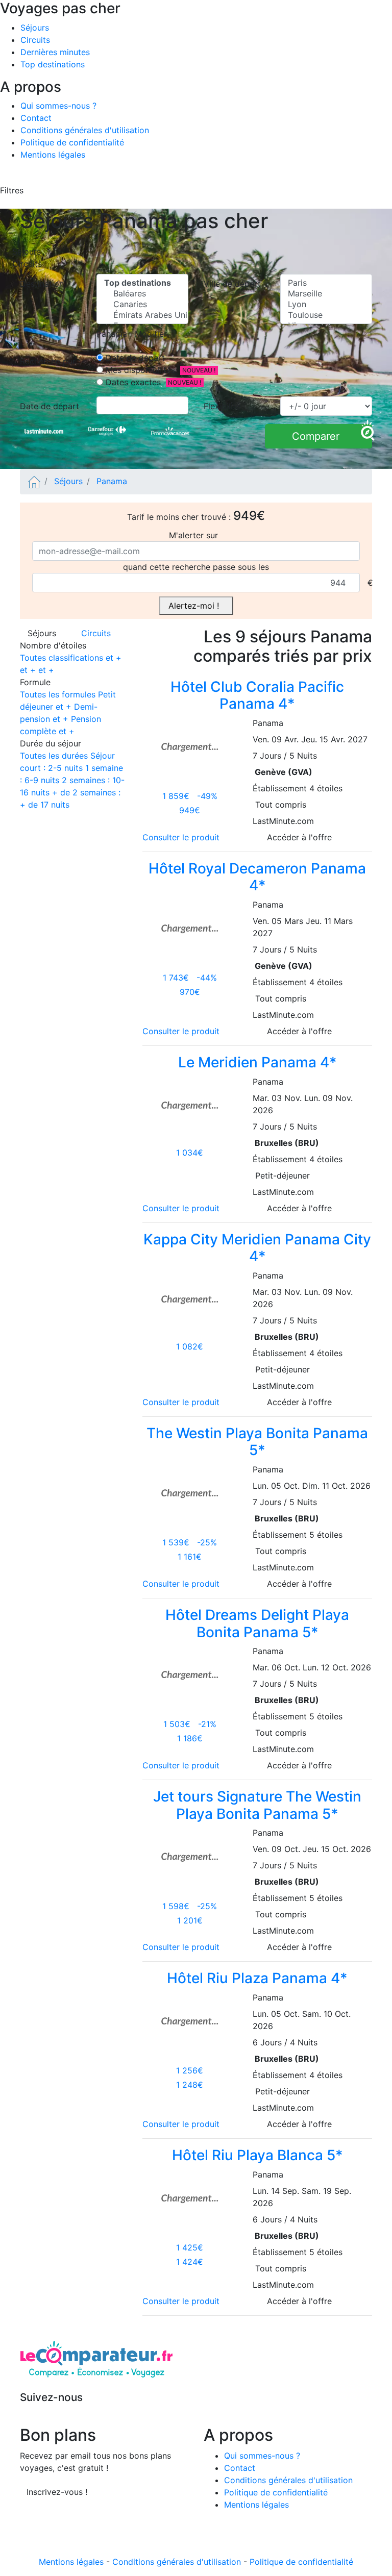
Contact (36, 118)
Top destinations (53, 64)
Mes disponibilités (139, 370)
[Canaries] (142, 304)
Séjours (35, 28)
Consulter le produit (183, 837)
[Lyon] (326, 304)
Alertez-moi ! (196, 606)
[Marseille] (326, 294)
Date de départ (134, 358)
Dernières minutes (55, 52)
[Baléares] (142, 294)
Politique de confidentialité (72, 142)
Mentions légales (53, 155)
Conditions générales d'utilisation (85, 130)
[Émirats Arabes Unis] (142, 315)
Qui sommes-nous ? (58, 106)
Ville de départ (235, 284)
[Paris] (326, 283)
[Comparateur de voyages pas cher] (34, 481)
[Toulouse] (326, 315)
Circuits (35, 40)
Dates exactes (132, 382)
